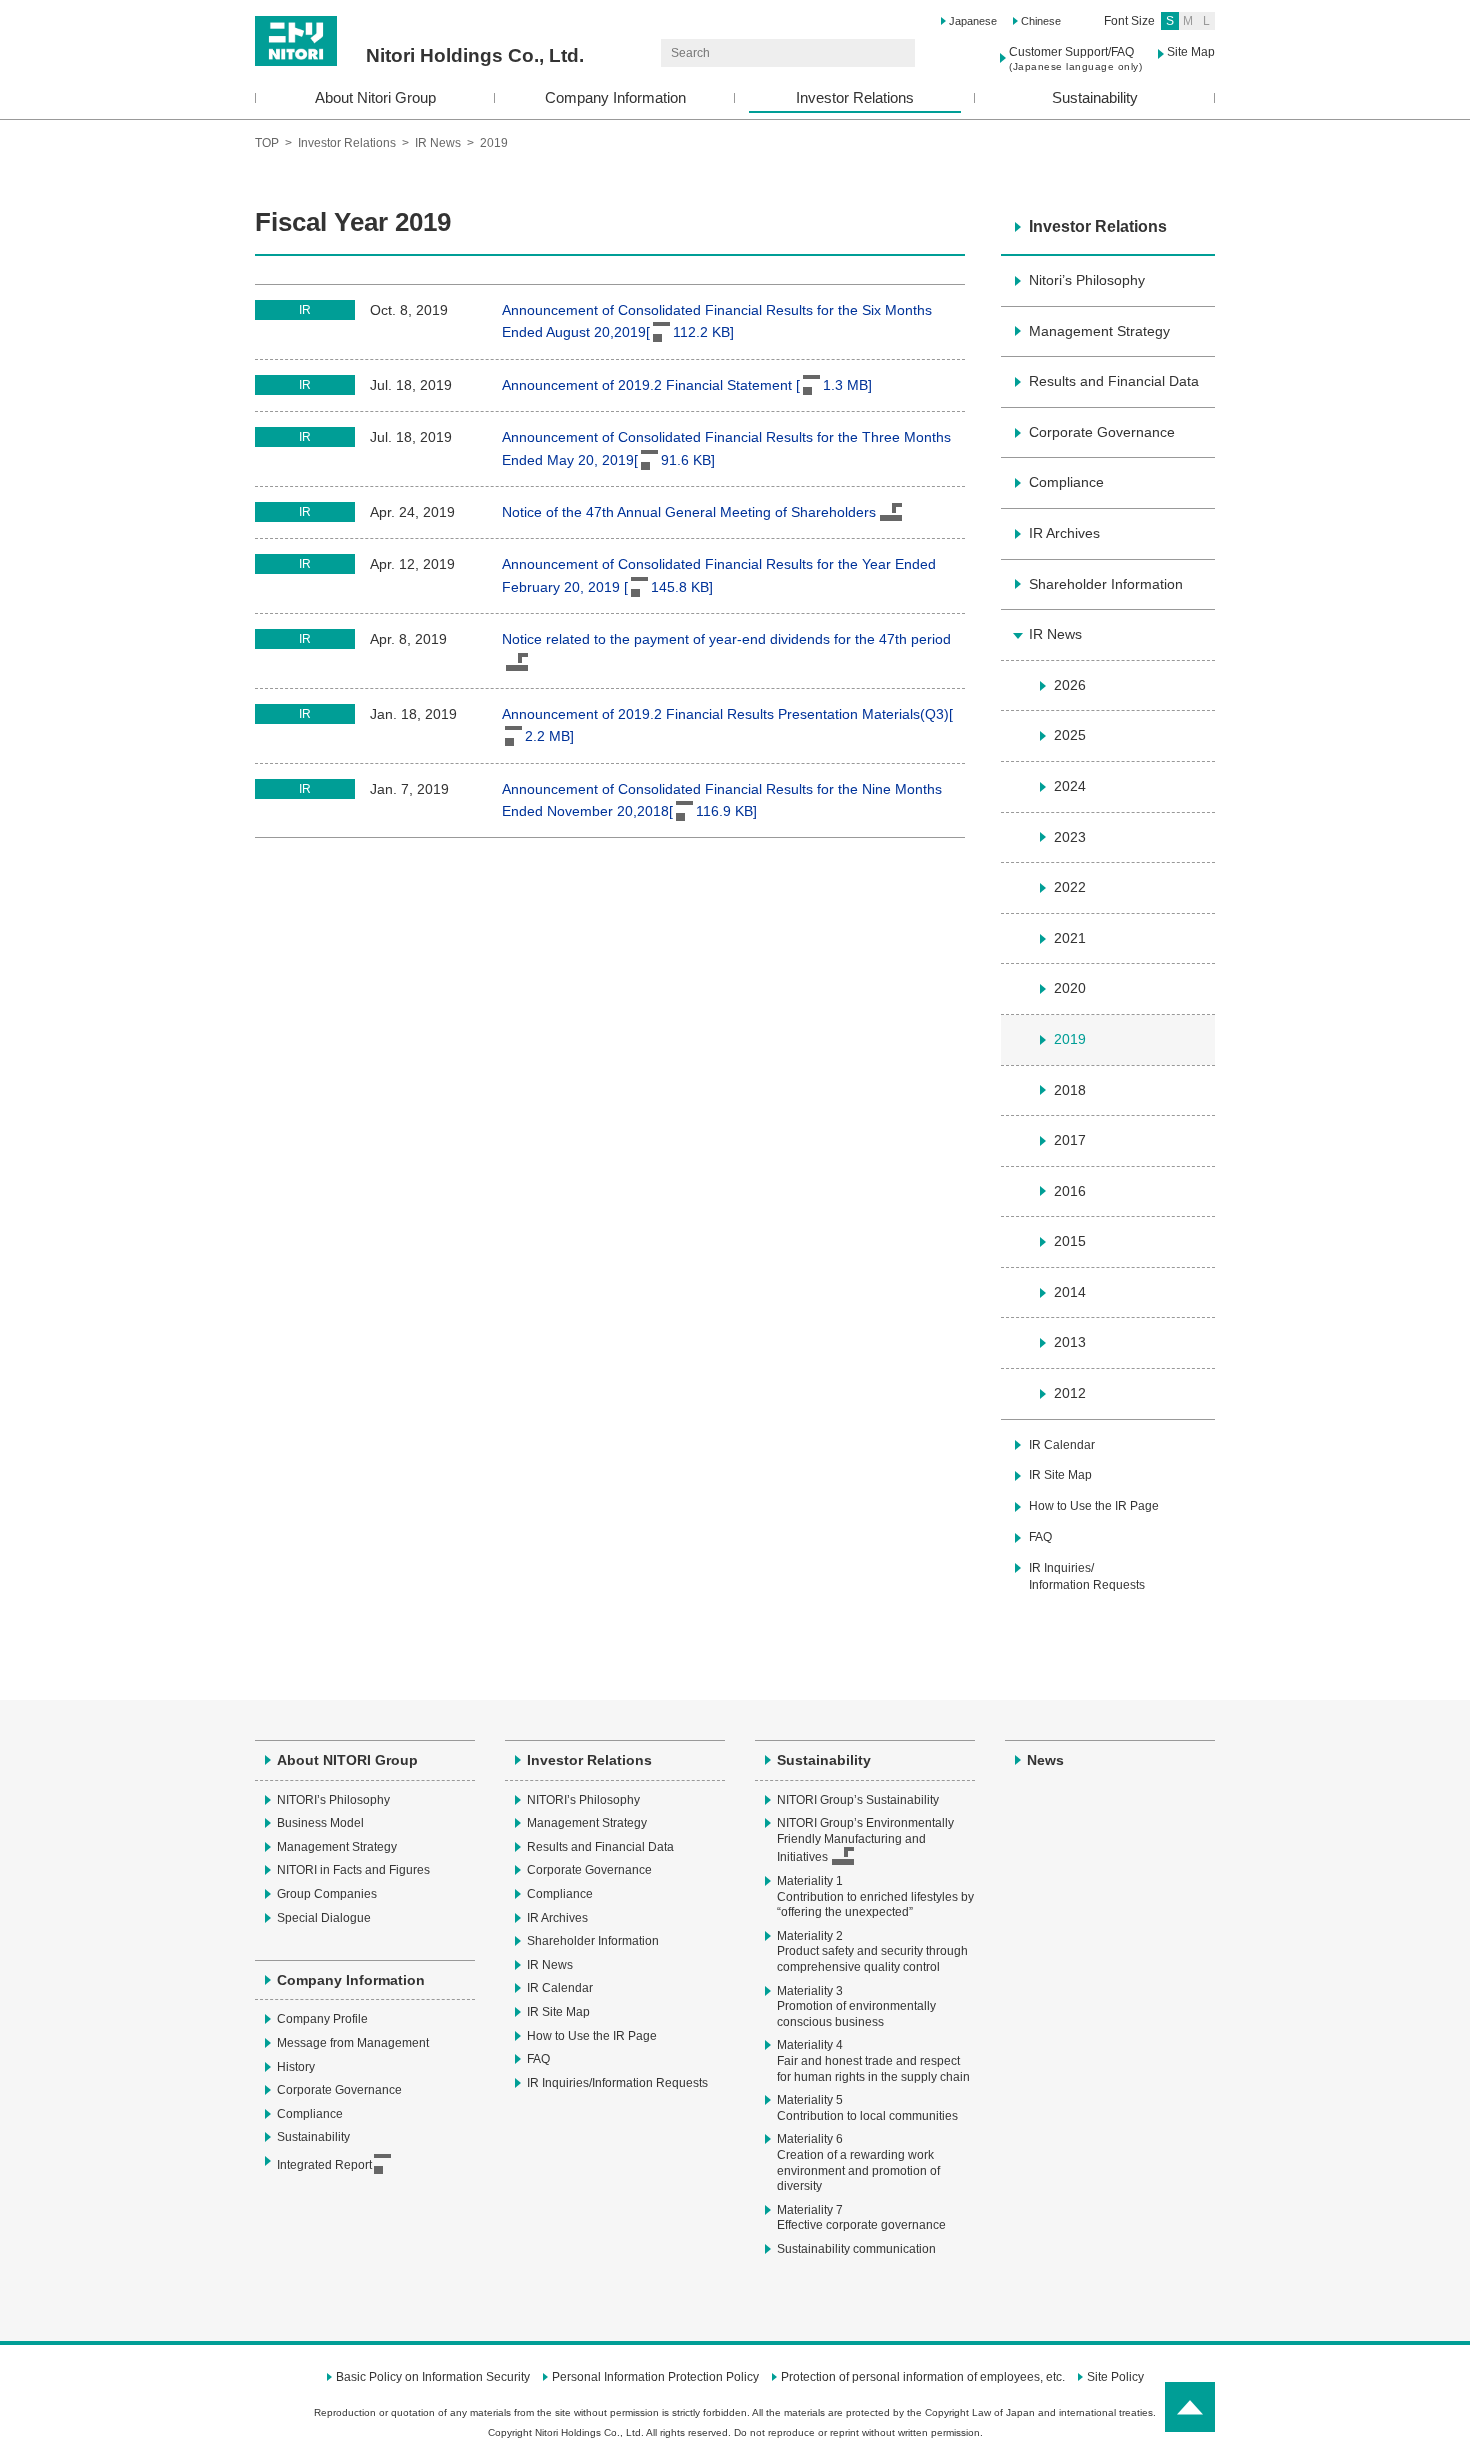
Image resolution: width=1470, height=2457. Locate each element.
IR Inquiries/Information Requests (1087, 1576)
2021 (1070, 938)
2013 (1070, 1342)
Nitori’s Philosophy (1087, 280)
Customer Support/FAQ (1075, 58)
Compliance (1066, 482)
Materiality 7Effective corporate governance (861, 2218)
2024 (1070, 786)
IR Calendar (1062, 1445)
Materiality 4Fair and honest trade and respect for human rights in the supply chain (873, 2060)
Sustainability (1095, 97)
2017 (1070, 1140)
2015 (1070, 1241)
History (296, 2067)
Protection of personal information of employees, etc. (923, 2377)
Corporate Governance (1102, 432)
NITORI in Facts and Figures (353, 1870)
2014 (1070, 1292)
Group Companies (327, 1894)
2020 (1070, 988)
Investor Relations (855, 97)
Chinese (1041, 21)
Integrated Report (324, 2165)
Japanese (973, 21)
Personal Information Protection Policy (655, 2377)
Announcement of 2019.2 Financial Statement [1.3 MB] (687, 385)
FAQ (1040, 1537)
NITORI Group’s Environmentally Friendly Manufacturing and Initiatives (865, 1840)
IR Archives (1064, 533)
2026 (1070, 685)
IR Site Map (1060, 1475)
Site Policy (1115, 2377)
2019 (1070, 1039)
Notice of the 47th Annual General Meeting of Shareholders (689, 512)
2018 (1070, 1090)
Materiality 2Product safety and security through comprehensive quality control (872, 1951)
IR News (438, 143)
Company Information (615, 97)
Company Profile (322, 2019)
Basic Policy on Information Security (433, 2377)
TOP (267, 143)
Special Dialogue (324, 1918)
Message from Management (353, 2043)
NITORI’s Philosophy (333, 1800)
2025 (1070, 735)
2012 (1070, 1393)
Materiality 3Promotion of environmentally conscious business (856, 2006)
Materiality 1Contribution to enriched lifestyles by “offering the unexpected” (875, 1896)
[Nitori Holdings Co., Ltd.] (419, 23)
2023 (1070, 837)
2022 (1070, 887)
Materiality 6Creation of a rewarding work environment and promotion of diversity (858, 2162)
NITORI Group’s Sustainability (858, 1800)
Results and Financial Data (1114, 381)
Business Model (320, 1823)
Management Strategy (1099, 331)
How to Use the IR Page (1094, 1506)
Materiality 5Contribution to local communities (867, 2108)
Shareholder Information (1106, 584)
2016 (1070, 1191)
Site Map (1191, 52)
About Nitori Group (375, 97)
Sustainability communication (856, 2249)
